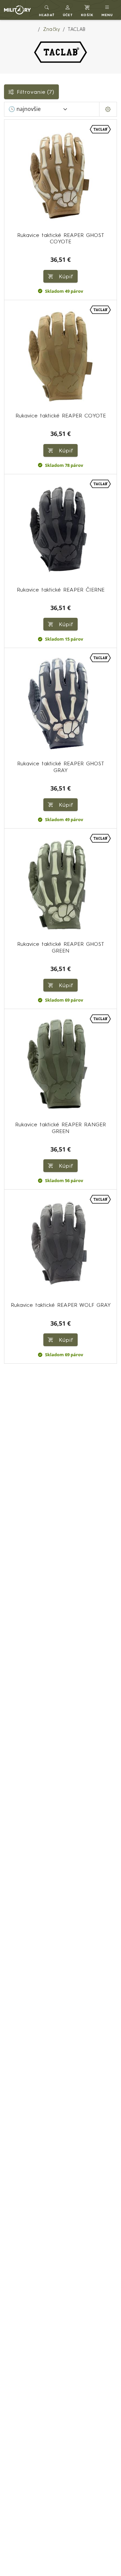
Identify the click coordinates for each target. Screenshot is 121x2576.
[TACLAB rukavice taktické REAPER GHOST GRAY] (61, 704)
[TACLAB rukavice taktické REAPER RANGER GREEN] (61, 1065)
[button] (68, 10)
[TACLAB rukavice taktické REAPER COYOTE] (61, 356)
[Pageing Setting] (108, 109)
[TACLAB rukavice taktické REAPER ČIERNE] (61, 530)
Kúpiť (65, 276)
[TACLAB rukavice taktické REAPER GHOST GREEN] (61, 885)
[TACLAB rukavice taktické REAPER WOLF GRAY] (61, 1246)
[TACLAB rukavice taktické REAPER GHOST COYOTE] (61, 176)
